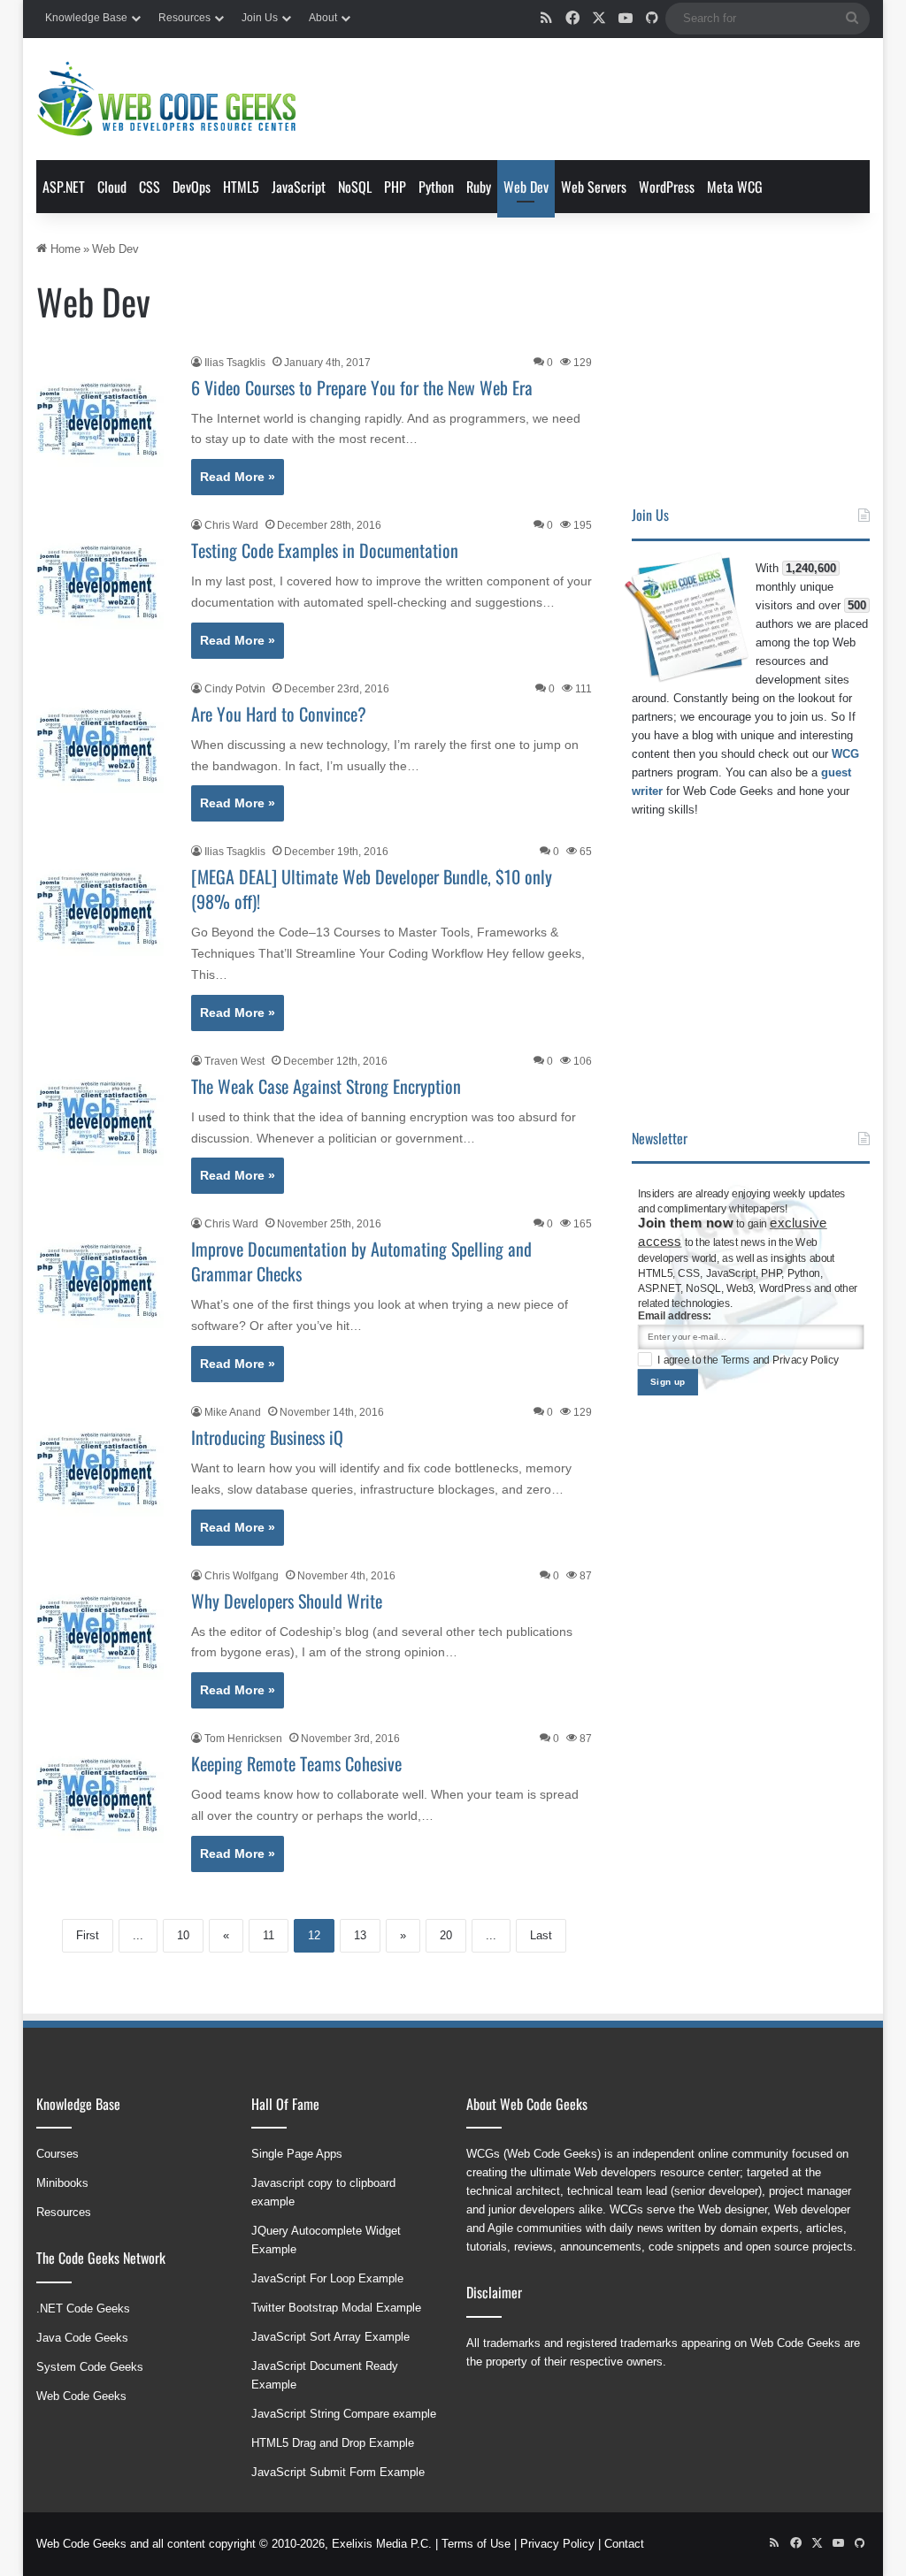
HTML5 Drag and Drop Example (333, 2443)
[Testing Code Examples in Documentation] (103, 583)
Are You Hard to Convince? (279, 714)
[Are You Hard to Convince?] (103, 746)
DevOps (192, 187)
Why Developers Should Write (287, 1601)
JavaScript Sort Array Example (330, 2337)
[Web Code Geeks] (166, 99)
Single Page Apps (297, 2154)
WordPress (667, 187)
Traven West (234, 1061)
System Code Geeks (90, 2367)
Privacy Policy (806, 1360)
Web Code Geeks (81, 2396)
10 (183, 1935)
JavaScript (299, 187)
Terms (737, 1360)
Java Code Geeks (82, 2338)
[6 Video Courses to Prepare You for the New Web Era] (103, 420)
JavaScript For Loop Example (327, 2278)
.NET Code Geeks (83, 2308)
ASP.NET (64, 187)
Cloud (112, 187)
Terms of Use (476, 2544)
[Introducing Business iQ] (103, 1470)
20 (446, 1935)
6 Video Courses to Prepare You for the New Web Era (362, 387)
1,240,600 (811, 568)
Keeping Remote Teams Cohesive (296, 1763)
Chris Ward (231, 525)
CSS (150, 187)
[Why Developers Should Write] (103, 1633)
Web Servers (594, 187)
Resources (184, 18)
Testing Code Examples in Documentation (325, 550)
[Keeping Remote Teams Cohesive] (103, 1796)
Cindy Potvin (235, 689)
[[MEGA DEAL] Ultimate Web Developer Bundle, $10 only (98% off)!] (103, 909)
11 (269, 1935)
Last (541, 1935)
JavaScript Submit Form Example (338, 2472)
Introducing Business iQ (267, 1437)
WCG (845, 754)
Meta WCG (735, 187)
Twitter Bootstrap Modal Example (336, 2308)
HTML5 (241, 187)
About (323, 18)
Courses (58, 2154)
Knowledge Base (86, 18)
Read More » (238, 477)
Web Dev (526, 187)
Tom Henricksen (243, 1739)
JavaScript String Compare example (344, 2414)
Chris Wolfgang (242, 1576)
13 (360, 1935)
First (88, 1935)
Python (436, 187)
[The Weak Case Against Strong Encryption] (103, 1119)
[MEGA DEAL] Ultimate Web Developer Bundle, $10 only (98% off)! (372, 889)
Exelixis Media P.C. (382, 2544)
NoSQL (355, 187)
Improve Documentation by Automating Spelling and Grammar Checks (361, 1261)
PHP (395, 187)
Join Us (260, 18)
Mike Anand (233, 1412)
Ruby (479, 187)
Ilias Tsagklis (235, 363)
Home (64, 249)
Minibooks (62, 2183)
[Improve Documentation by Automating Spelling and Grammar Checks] (103, 1281)
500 (857, 605)
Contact (624, 2544)
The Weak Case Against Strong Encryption (326, 1086)
